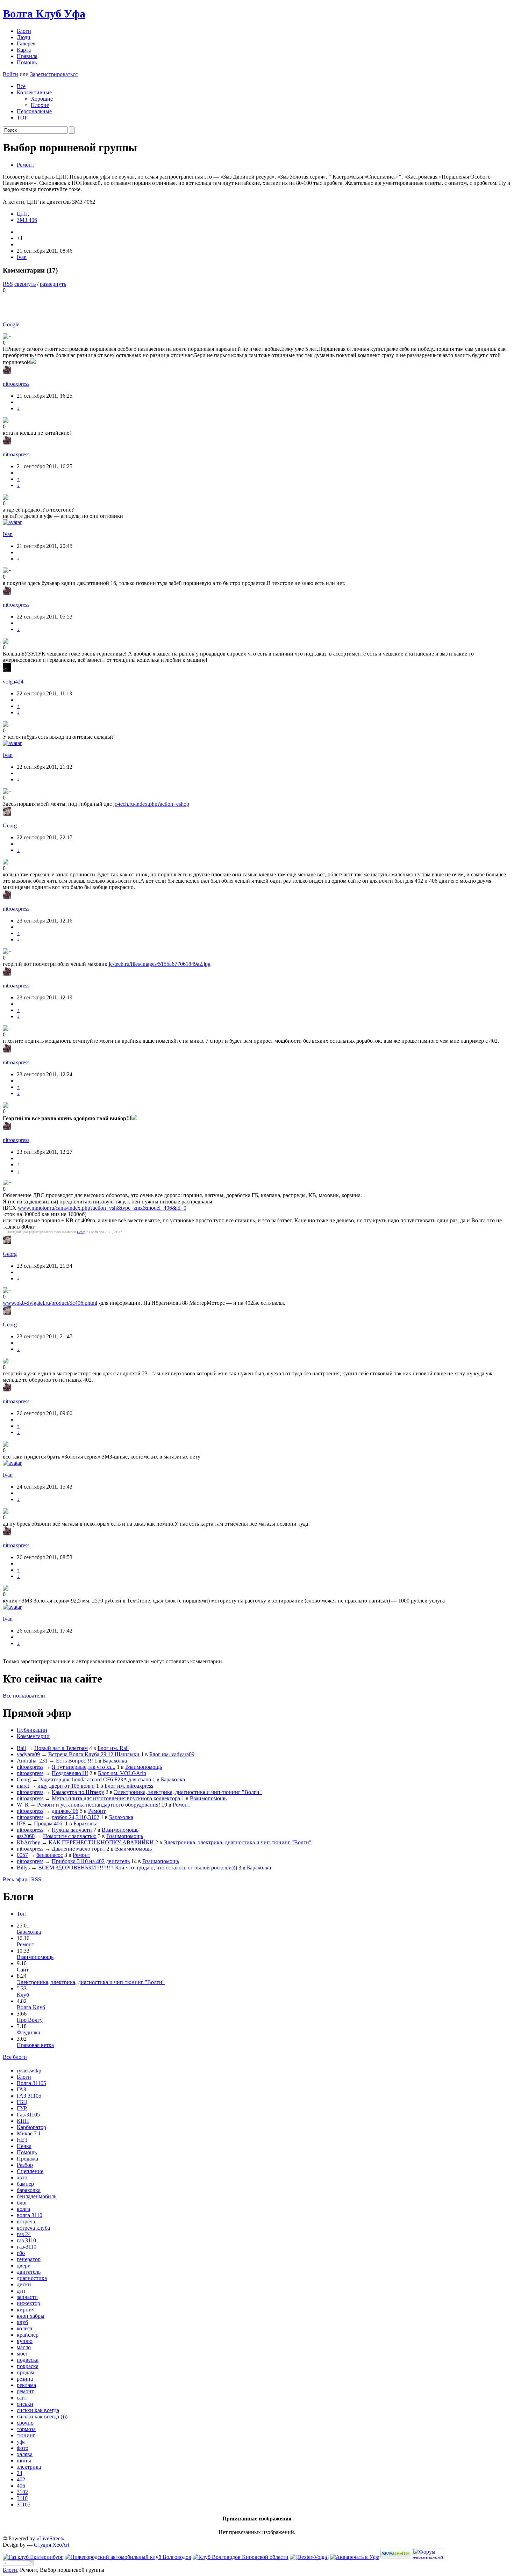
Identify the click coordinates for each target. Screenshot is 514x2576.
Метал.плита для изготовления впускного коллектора (116, 1798)
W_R (23, 1805)
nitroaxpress (16, 384)
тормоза (26, 2429)
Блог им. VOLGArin (122, 1773)
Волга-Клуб (31, 2007)
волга (23, 2209)
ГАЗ (22, 2089)
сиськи (25, 2404)
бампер (25, 2184)
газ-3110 (27, 2247)
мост (22, 2354)
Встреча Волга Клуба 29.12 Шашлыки (94, 1754)
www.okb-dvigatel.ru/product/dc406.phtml (50, 1303)
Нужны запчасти (72, 1830)
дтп (21, 2291)
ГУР (22, 2108)
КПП (23, 2121)
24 (20, 2473)
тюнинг (26, 2435)
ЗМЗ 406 (27, 220)
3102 (22, 2492)
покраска (28, 2366)
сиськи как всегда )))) (42, 2416)
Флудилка (28, 2032)
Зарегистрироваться (54, 74)
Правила (27, 56)
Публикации (32, 1730)
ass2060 (26, 1836)
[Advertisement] (85, 304)
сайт (22, 2398)
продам (26, 2372)
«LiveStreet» (51, 2538)
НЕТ (22, 2140)
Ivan (22, 257)
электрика (29, 2467)
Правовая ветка (35, 2045)
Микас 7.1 (29, 2133)
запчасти (27, 2297)
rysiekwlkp (29, 2071)
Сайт (23, 1970)
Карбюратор (31, 2127)
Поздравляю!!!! (70, 1773)
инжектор (28, 2303)
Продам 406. (49, 1824)
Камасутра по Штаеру (78, 1792)
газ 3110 (26, 2240)
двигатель (29, 2272)
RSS (8, 284)
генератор (29, 2259)
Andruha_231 (32, 1761)
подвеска (28, 2360)
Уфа (44, 14)
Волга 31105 (31, 2083)
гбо (21, 2253)
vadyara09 (28, 1754)
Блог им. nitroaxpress (129, 1786)
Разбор (25, 2165)
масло (24, 2347)
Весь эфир (15, 1879)
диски (24, 2284)
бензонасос (50, 1855)
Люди (24, 37)
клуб (22, 2322)
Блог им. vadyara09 (172, 1754)
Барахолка (115, 1761)
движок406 (65, 1811)
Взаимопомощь (144, 1767)
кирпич (26, 2310)
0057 (22, 1855)
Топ (21, 1914)
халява (25, 2454)
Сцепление (30, 2171)
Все (21, 86)
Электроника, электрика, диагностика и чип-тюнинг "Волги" (188, 1792)
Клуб (23, 1995)
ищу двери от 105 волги (66, 1786)
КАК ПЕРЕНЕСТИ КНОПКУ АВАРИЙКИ (101, 1842)
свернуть (25, 284)
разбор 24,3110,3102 (76, 1817)
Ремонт (26, 165)
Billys (23, 1868)
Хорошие (42, 99)
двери (24, 2266)
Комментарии (33, 1736)
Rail (21, 1748)
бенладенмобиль (37, 2196)
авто (22, 2177)
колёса (24, 2328)
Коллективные (34, 92)
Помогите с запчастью (70, 1836)
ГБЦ (22, 2102)
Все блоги (15, 2057)
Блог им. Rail (113, 1748)
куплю (25, 2341)
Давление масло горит (78, 1849)
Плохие (40, 105)
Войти (10, 74)
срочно (25, 2423)
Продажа (27, 2159)
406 (21, 2486)
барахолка (29, 2190)
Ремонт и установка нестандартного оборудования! (99, 1805)
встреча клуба (33, 2228)
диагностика (32, 2278)
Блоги (24, 31)
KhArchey (28, 1842)
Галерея (26, 44)
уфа (21, 2442)
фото (23, 2448)
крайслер (28, 2335)
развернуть (53, 284)
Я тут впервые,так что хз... (84, 1767)
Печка (24, 2146)
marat (23, 1786)
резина (25, 2379)
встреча (26, 2222)
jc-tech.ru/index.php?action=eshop (151, 804)
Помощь (27, 62)
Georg (10, 826)
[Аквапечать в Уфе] (355, 2557)
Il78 (21, 1824)
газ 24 (24, 2234)
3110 (22, 2498)
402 (21, 2479)
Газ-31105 (28, 2115)
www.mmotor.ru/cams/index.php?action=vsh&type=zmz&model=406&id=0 (102, 1208)
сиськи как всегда (38, 2410)
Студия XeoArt (52, 2545)
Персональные (34, 111)
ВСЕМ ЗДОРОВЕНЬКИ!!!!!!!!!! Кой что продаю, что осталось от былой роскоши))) (138, 1868)
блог (22, 2203)
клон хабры (31, 2316)
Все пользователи (24, 1696)
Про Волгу (30, 2020)
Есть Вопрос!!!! (74, 1761)
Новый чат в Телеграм (61, 1748)
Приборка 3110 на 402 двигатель (91, 1861)
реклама (26, 2385)
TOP (22, 118)
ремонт (25, 2391)
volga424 (13, 682)
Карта (24, 50)
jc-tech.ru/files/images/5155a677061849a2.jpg (160, 964)
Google (11, 324)
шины (24, 2461)
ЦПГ (22, 214)
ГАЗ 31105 (29, 2096)
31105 (24, 2505)
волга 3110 (30, 2215)
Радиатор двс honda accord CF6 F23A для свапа (95, 1779)
